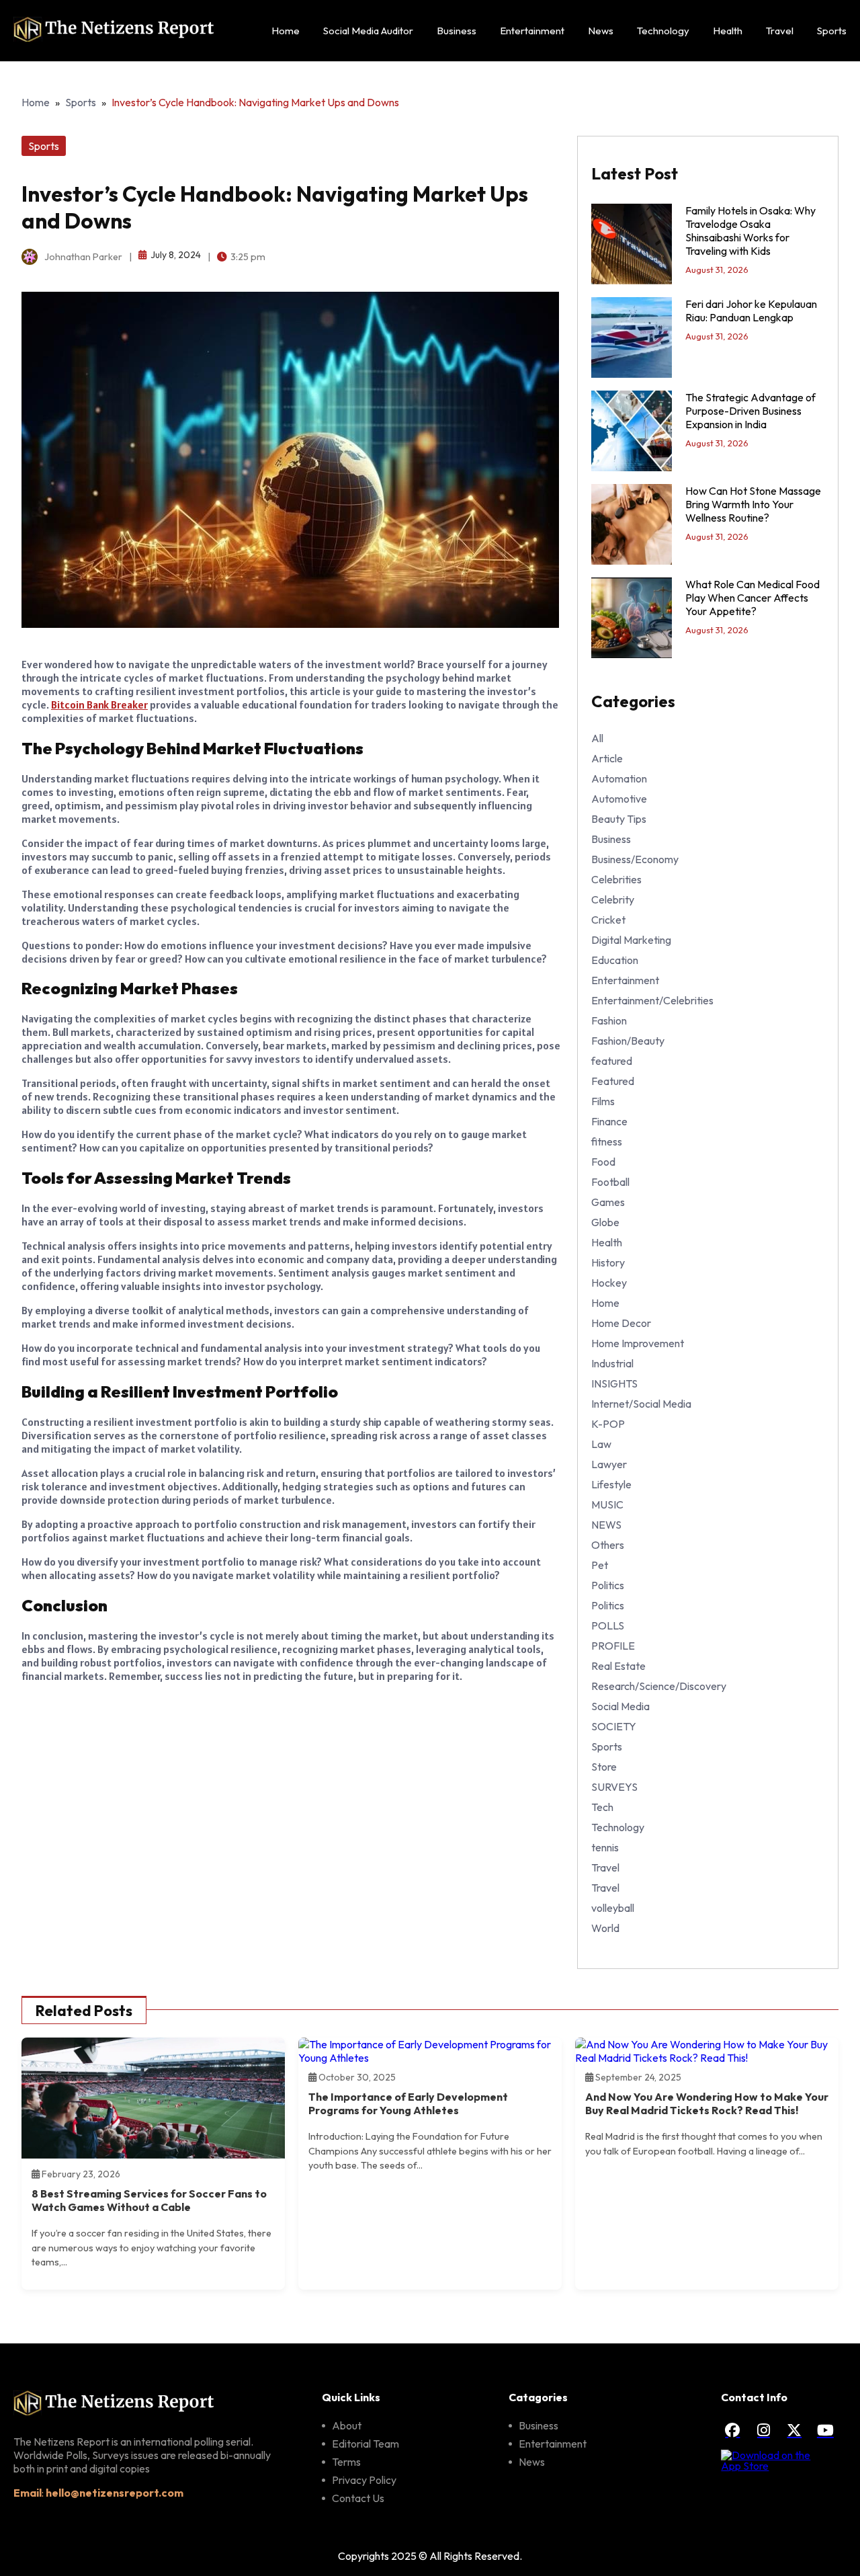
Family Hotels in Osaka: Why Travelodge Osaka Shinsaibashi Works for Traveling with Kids (750, 231)
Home (286, 31)
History (608, 1262)
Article (607, 758)
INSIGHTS (614, 1383)
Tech (602, 1807)
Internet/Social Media (641, 1404)
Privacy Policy (364, 2480)
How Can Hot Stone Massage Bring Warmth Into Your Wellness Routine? (753, 504)
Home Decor (621, 1323)
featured (612, 1061)
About (347, 2425)
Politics (608, 1585)
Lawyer (609, 1464)
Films (603, 1101)
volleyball (613, 1908)
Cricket (608, 920)
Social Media (620, 1706)
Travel (780, 31)
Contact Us (358, 2498)
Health (728, 31)
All (597, 738)
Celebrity (613, 899)
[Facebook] (732, 2430)
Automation (619, 778)
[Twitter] (794, 2430)
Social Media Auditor (368, 31)
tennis (605, 1847)
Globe (605, 1222)
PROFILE (613, 1646)
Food (603, 1162)
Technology (663, 31)
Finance (609, 1121)
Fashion (609, 1020)
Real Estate (618, 1666)
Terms (346, 2462)
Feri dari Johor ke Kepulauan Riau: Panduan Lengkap (751, 311)
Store (604, 1767)
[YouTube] (825, 2430)
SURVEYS (614, 1787)
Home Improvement (638, 1343)
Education (615, 960)
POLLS (608, 1625)
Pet (600, 1565)
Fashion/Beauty (628, 1041)
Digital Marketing (631, 940)
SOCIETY (614, 1726)
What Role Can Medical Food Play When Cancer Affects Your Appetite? (752, 598)
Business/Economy (635, 859)
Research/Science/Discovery (659, 1686)
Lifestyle (611, 1484)
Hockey (609, 1283)
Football (610, 1182)
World (605, 1928)
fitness (607, 1141)
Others (608, 1545)
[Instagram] (763, 2430)
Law (601, 1444)
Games (608, 1202)
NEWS (606, 1525)
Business (457, 31)
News (601, 31)
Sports (832, 31)
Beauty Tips (619, 819)
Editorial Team (365, 2444)
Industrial (612, 1363)
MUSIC (607, 1504)
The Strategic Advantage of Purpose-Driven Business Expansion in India (750, 411)
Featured (613, 1081)
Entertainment (532, 31)
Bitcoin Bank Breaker (99, 705)
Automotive (619, 799)
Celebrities (616, 879)
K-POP (608, 1424)
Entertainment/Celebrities (652, 1000)
